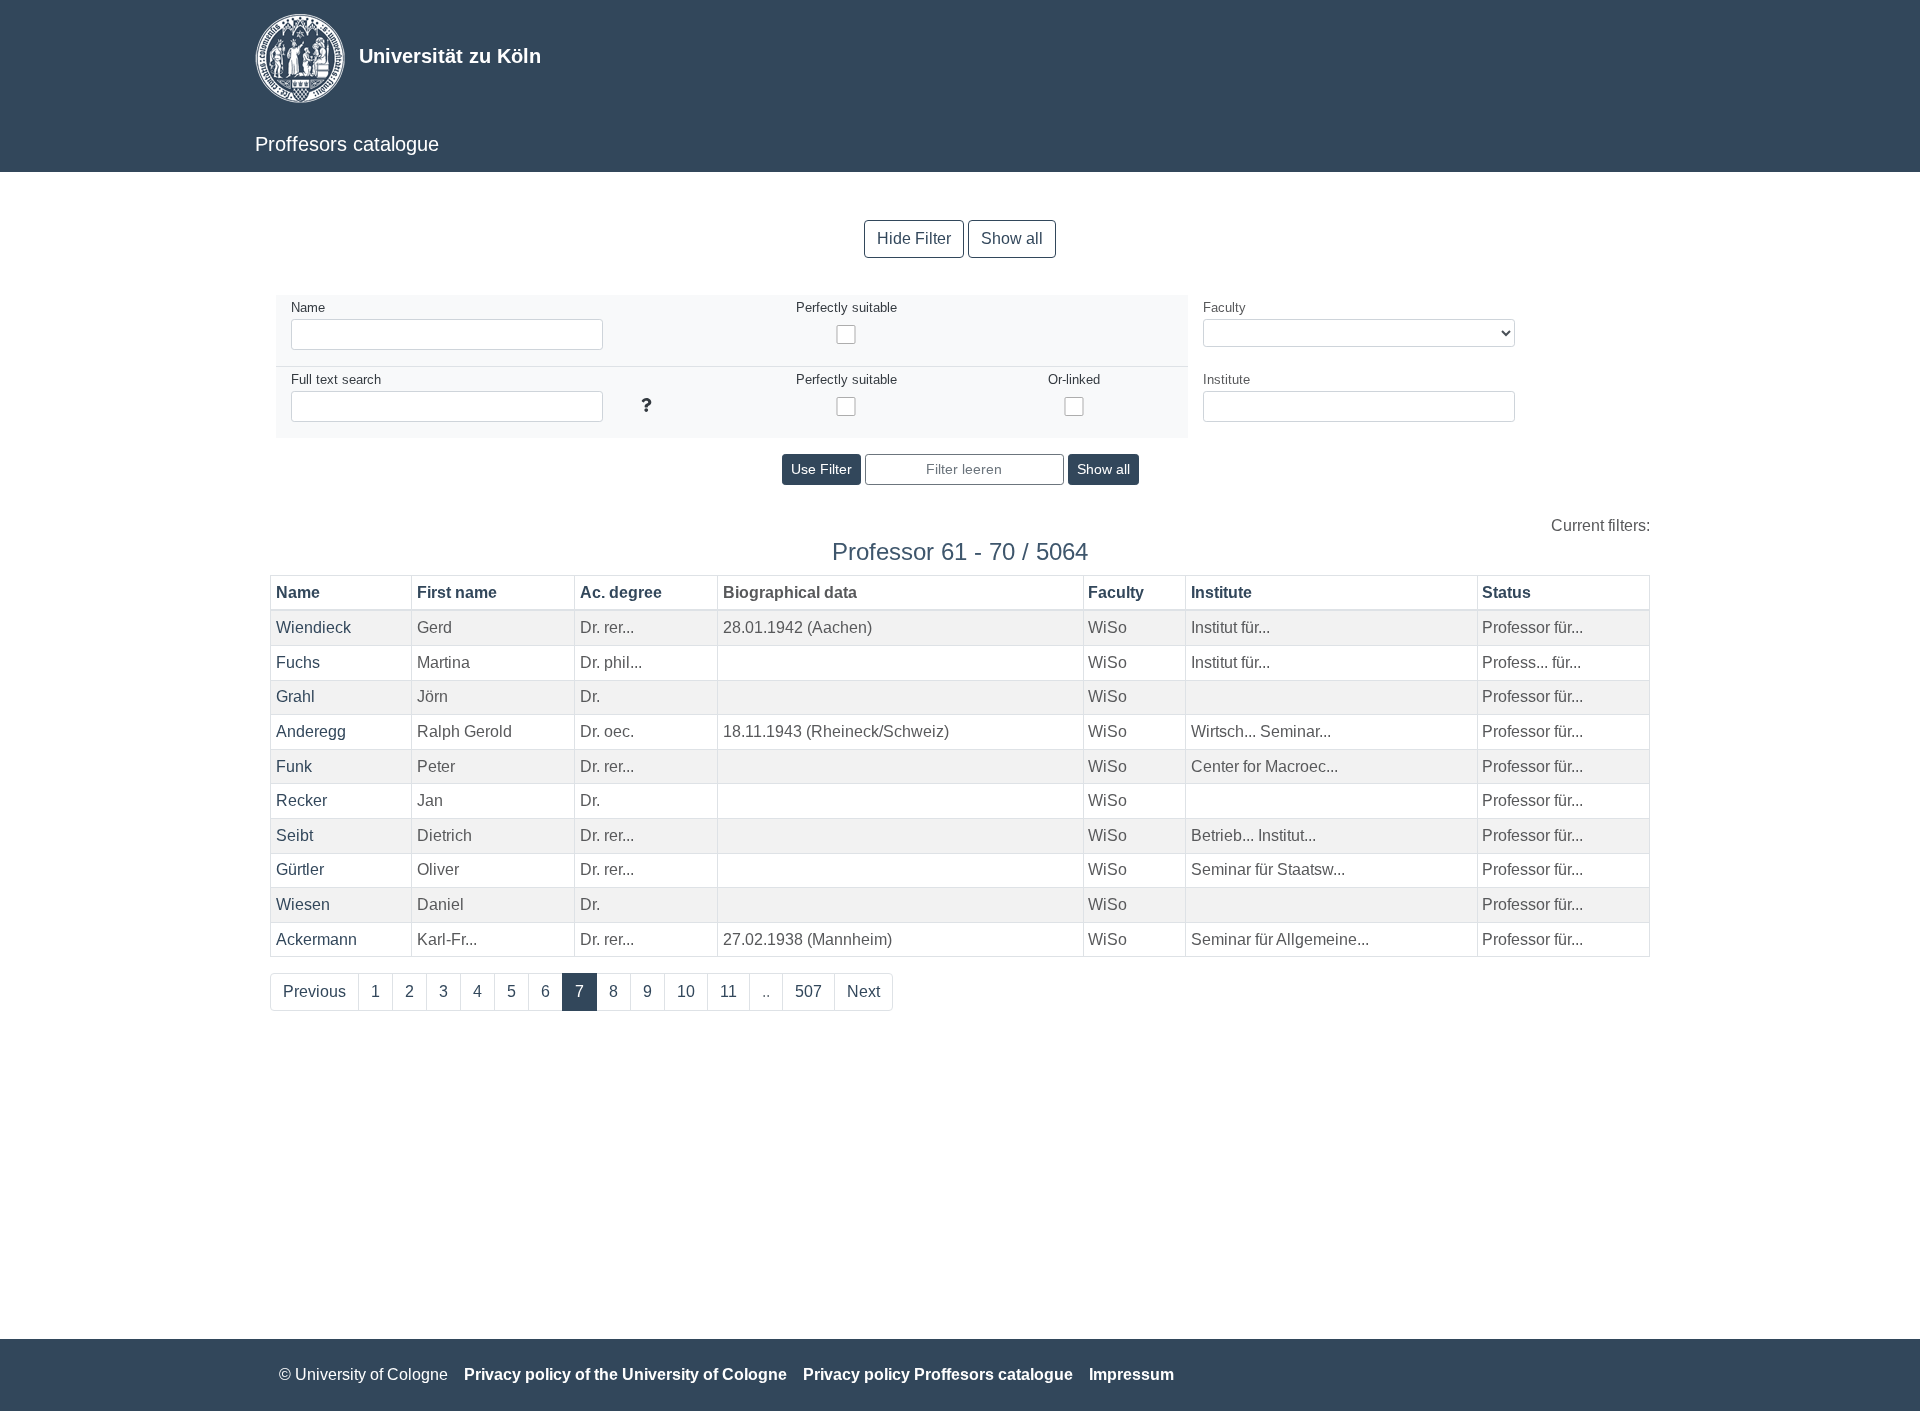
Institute (1221, 592)
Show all (1012, 238)
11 (728, 991)
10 (686, 991)
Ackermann (316, 939)
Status (1506, 592)
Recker (301, 800)
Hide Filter (914, 238)
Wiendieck (313, 627)
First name (457, 592)
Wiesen (303, 904)
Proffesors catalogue (347, 144)
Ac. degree (621, 592)
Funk (294, 766)
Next (863, 991)
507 (808, 991)
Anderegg (311, 731)
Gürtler (300, 869)
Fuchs (298, 662)
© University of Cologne (363, 1374)
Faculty (1116, 592)
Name (298, 592)
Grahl (295, 696)
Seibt (294, 835)
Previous (314, 991)
